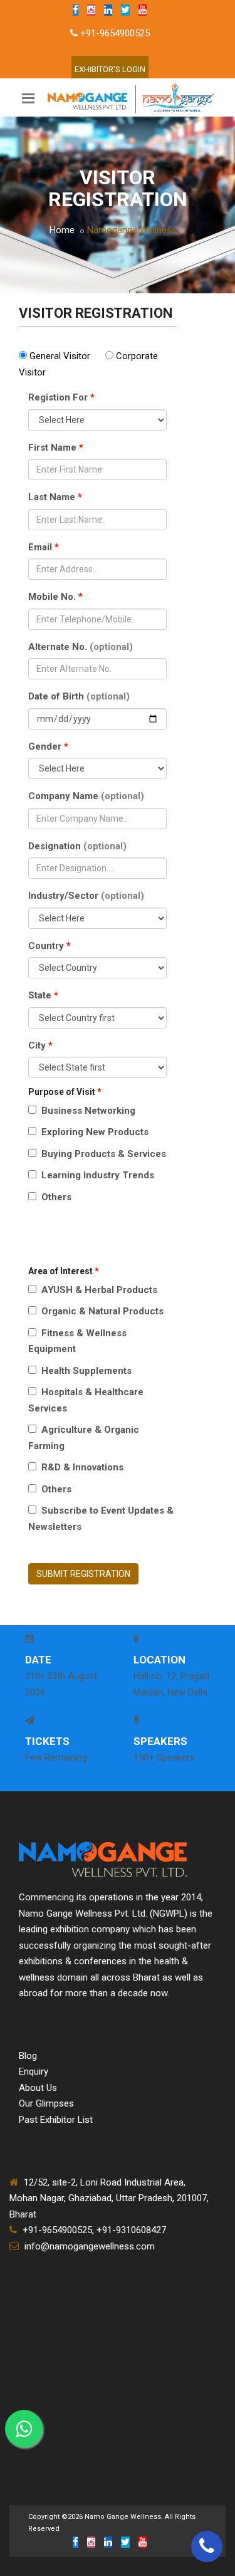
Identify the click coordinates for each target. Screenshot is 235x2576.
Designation (77, 846)
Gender (48, 746)
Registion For (61, 397)
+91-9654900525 (115, 33)
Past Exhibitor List (56, 2120)
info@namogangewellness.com (90, 2246)
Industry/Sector (86, 896)
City (40, 1045)
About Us (38, 2088)
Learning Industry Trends (97, 1175)
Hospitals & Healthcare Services (86, 1400)
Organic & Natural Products (101, 1311)
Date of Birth (79, 696)
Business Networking (87, 1111)
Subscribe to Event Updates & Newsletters (101, 1519)
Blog (28, 2056)
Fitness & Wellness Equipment (77, 1341)
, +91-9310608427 (129, 2230)
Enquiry (34, 2071)
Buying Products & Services (102, 1154)
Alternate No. (81, 647)
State (43, 995)
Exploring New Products (94, 1132)
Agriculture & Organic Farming (84, 1438)
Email (44, 547)
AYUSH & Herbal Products (98, 1290)
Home (62, 230)
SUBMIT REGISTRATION (83, 1574)
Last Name (55, 497)
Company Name (86, 796)
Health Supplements (85, 1371)
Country (50, 946)
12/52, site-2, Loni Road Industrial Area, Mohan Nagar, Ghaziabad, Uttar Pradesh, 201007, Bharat (109, 2198)
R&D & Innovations (81, 1467)
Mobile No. (55, 597)
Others (55, 1197)
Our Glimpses (46, 2103)
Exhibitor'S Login (110, 69)
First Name (56, 448)
